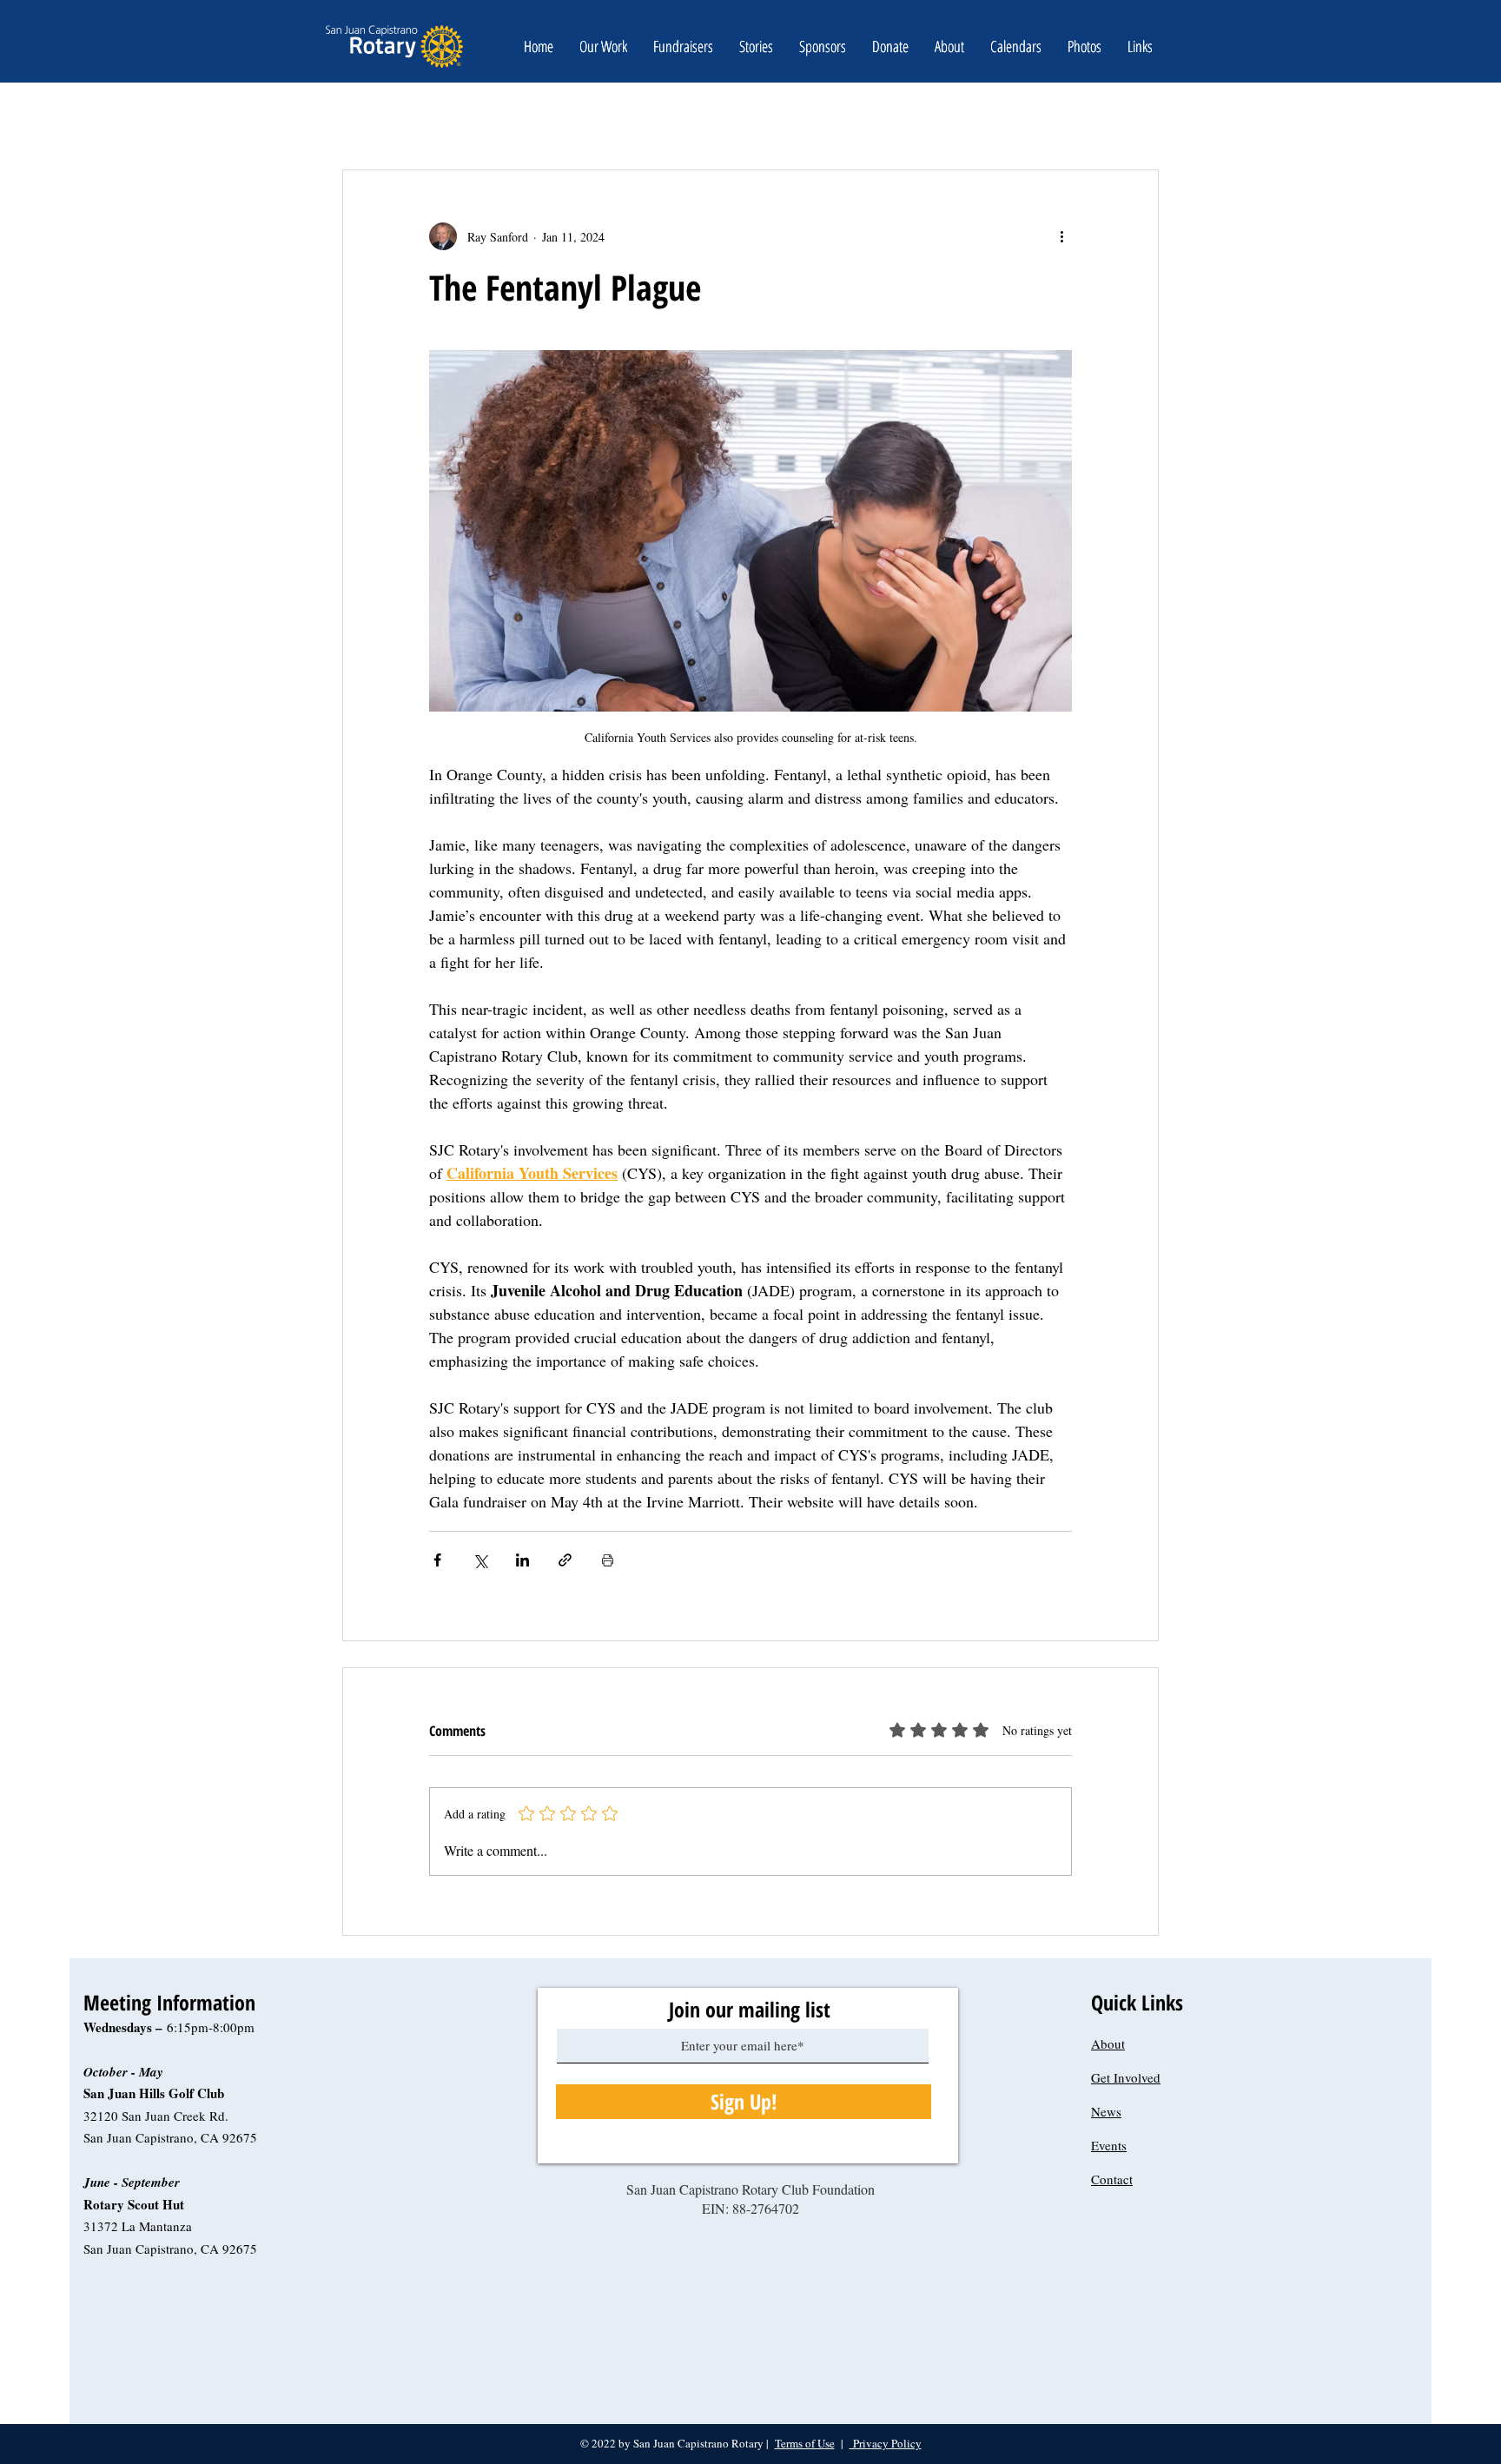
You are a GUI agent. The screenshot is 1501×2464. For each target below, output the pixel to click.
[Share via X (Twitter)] (480, 1560)
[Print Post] (608, 1560)
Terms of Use (805, 2443)
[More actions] (1061, 236)
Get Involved (1126, 2077)
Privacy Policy (886, 2443)
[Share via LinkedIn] (522, 1560)
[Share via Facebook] (437, 1560)
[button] (890, 46)
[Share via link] (565, 1560)
